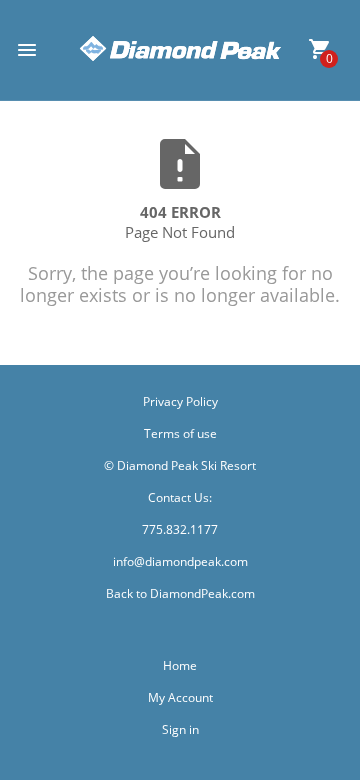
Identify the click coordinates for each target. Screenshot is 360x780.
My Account (180, 697)
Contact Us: (180, 497)
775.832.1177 (180, 529)
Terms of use (180, 433)
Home (180, 665)
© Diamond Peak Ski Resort (180, 465)
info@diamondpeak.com (180, 561)
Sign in (180, 729)
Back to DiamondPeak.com (180, 593)
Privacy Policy (180, 401)
